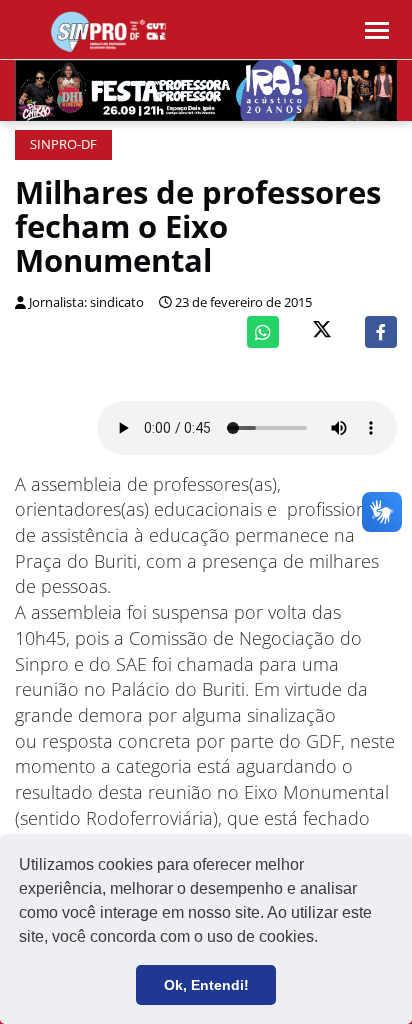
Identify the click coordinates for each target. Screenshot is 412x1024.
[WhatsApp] (263, 332)
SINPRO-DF (63, 144)
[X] (322, 331)
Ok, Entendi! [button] (206, 985)
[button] (325, 939)
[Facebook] (381, 332)
